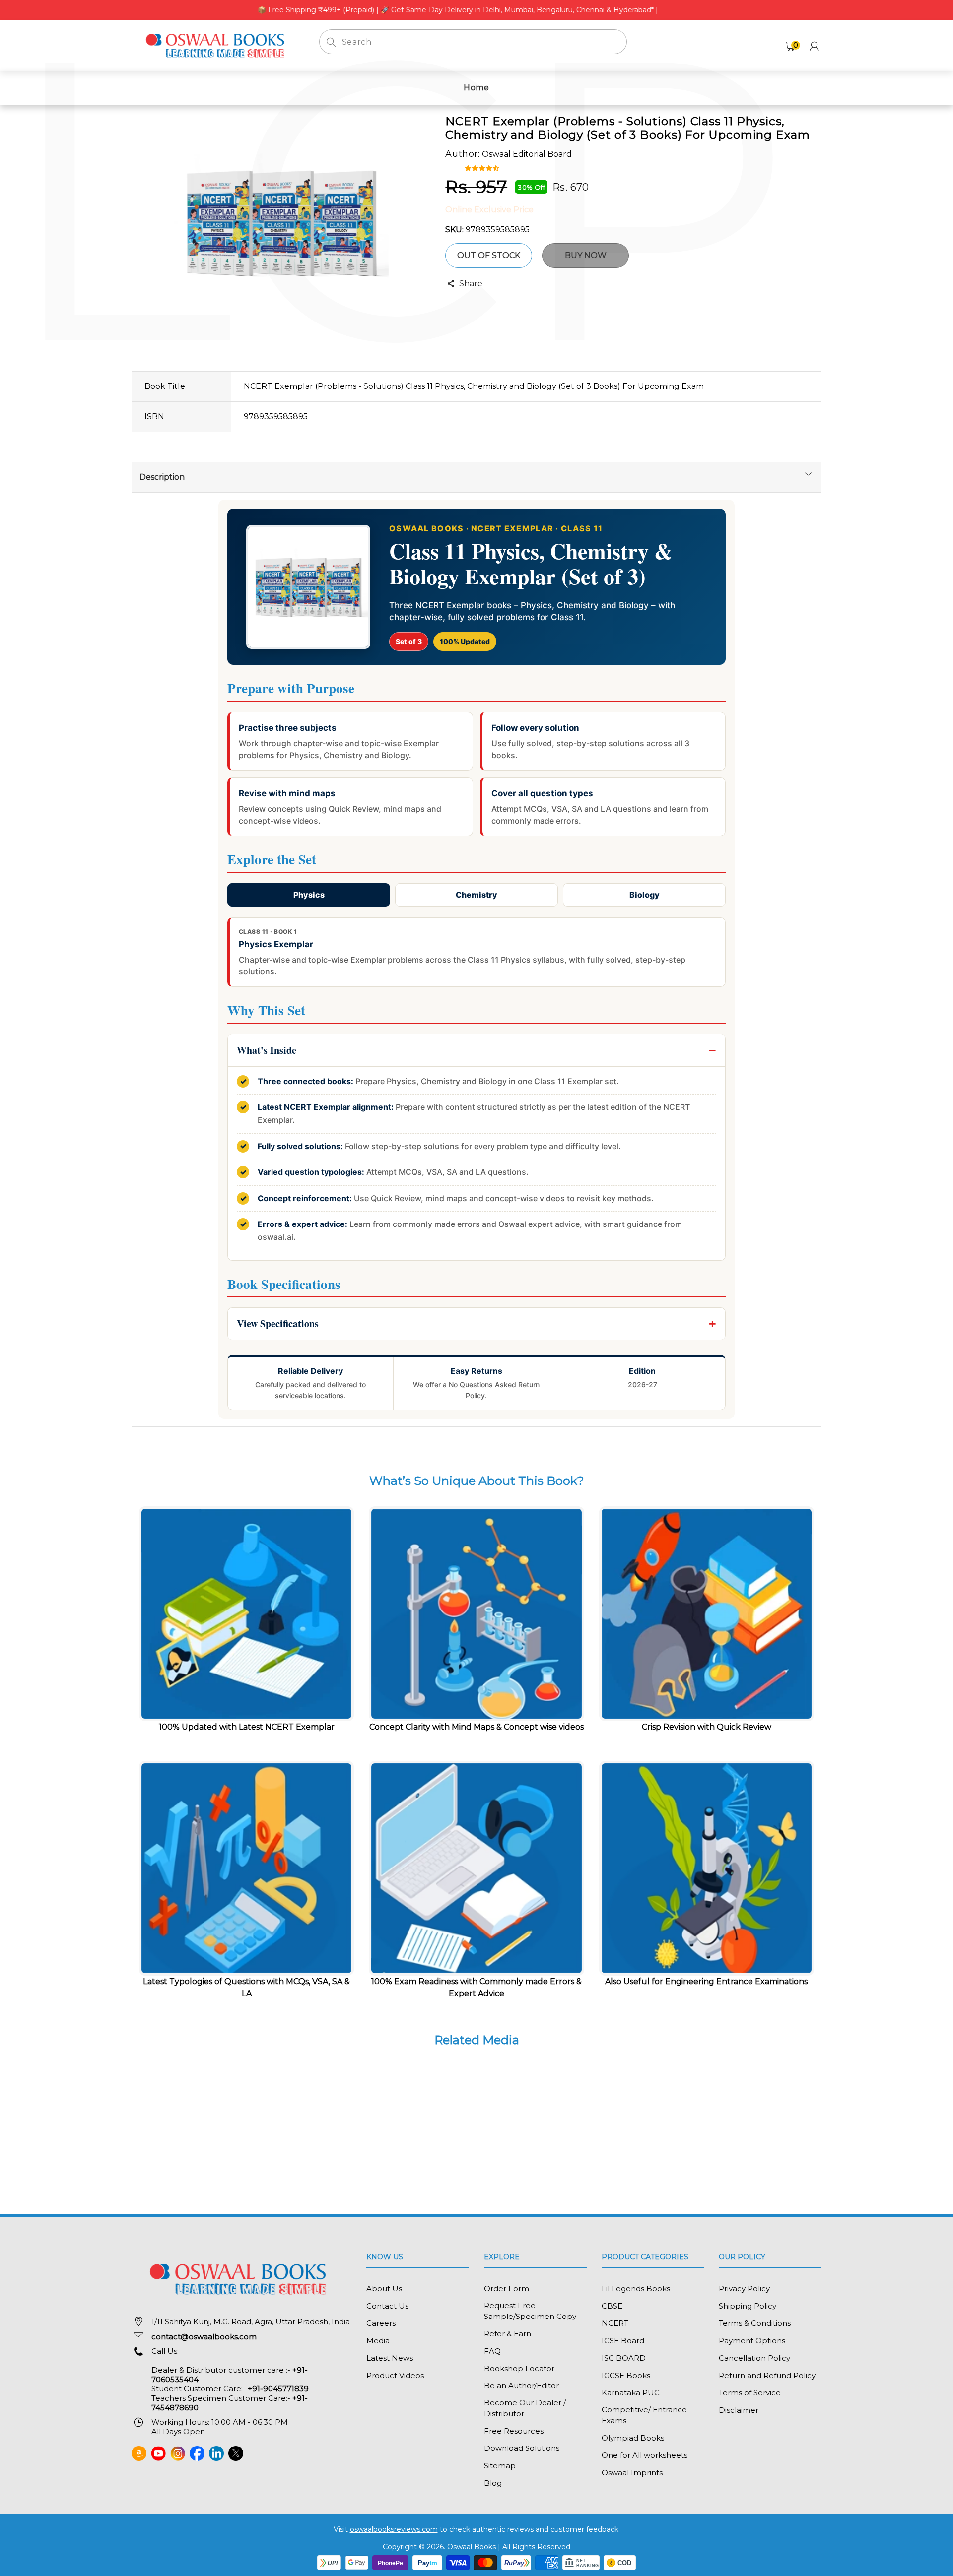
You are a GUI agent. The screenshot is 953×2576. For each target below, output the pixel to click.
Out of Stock (489, 255)
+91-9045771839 (278, 2389)
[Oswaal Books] (218, 45)
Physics (309, 895)
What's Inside (267, 1050)
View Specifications (278, 1323)
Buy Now (586, 255)
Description (162, 477)
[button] (483, 167)
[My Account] (814, 46)
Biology (645, 895)
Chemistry (476, 895)
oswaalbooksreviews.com (394, 2529)
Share (471, 284)
